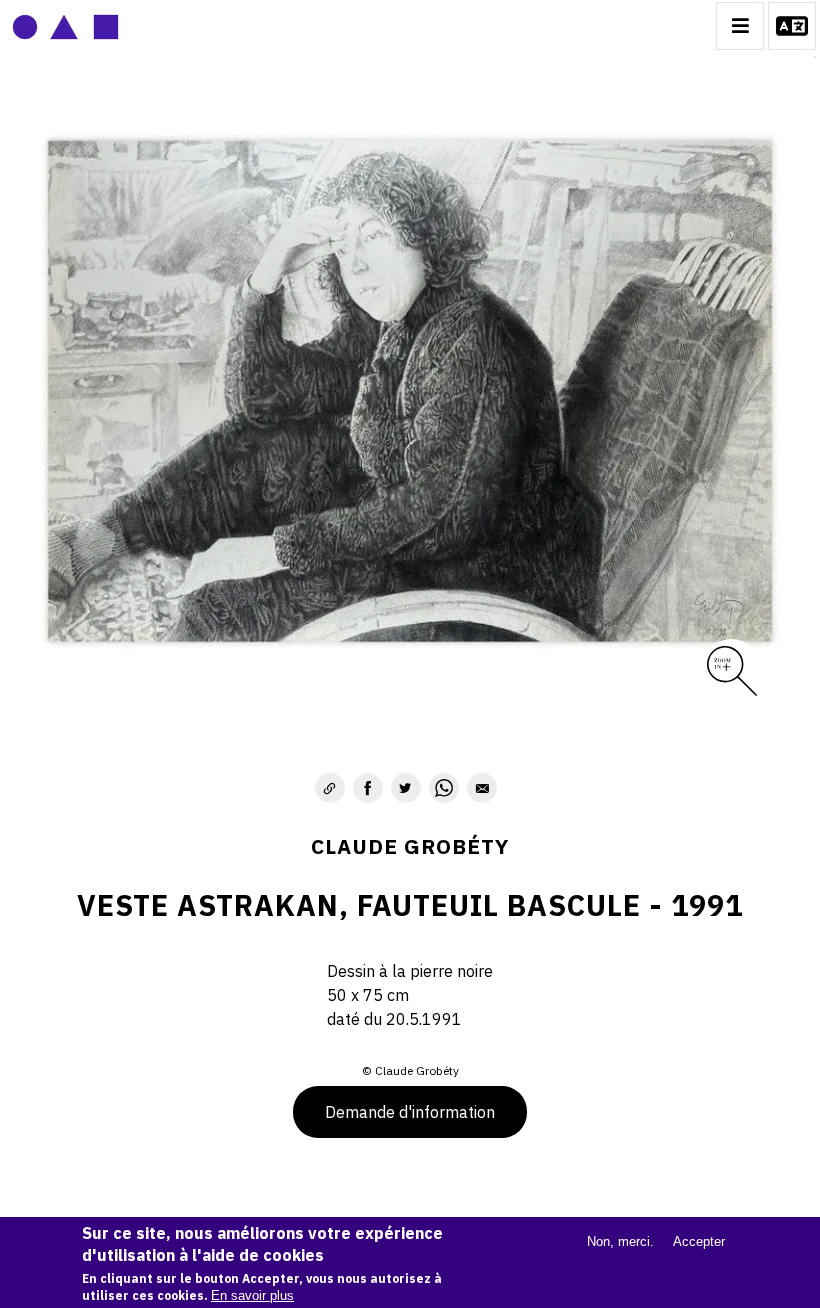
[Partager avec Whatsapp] (444, 788)
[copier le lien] (330, 788)
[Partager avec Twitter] (406, 788)
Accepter (699, 1241)
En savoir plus (252, 1295)
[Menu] (740, 26)
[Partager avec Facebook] (368, 788)
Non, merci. (620, 1241)
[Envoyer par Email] (482, 788)
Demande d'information (410, 1112)
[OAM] (65, 26)
